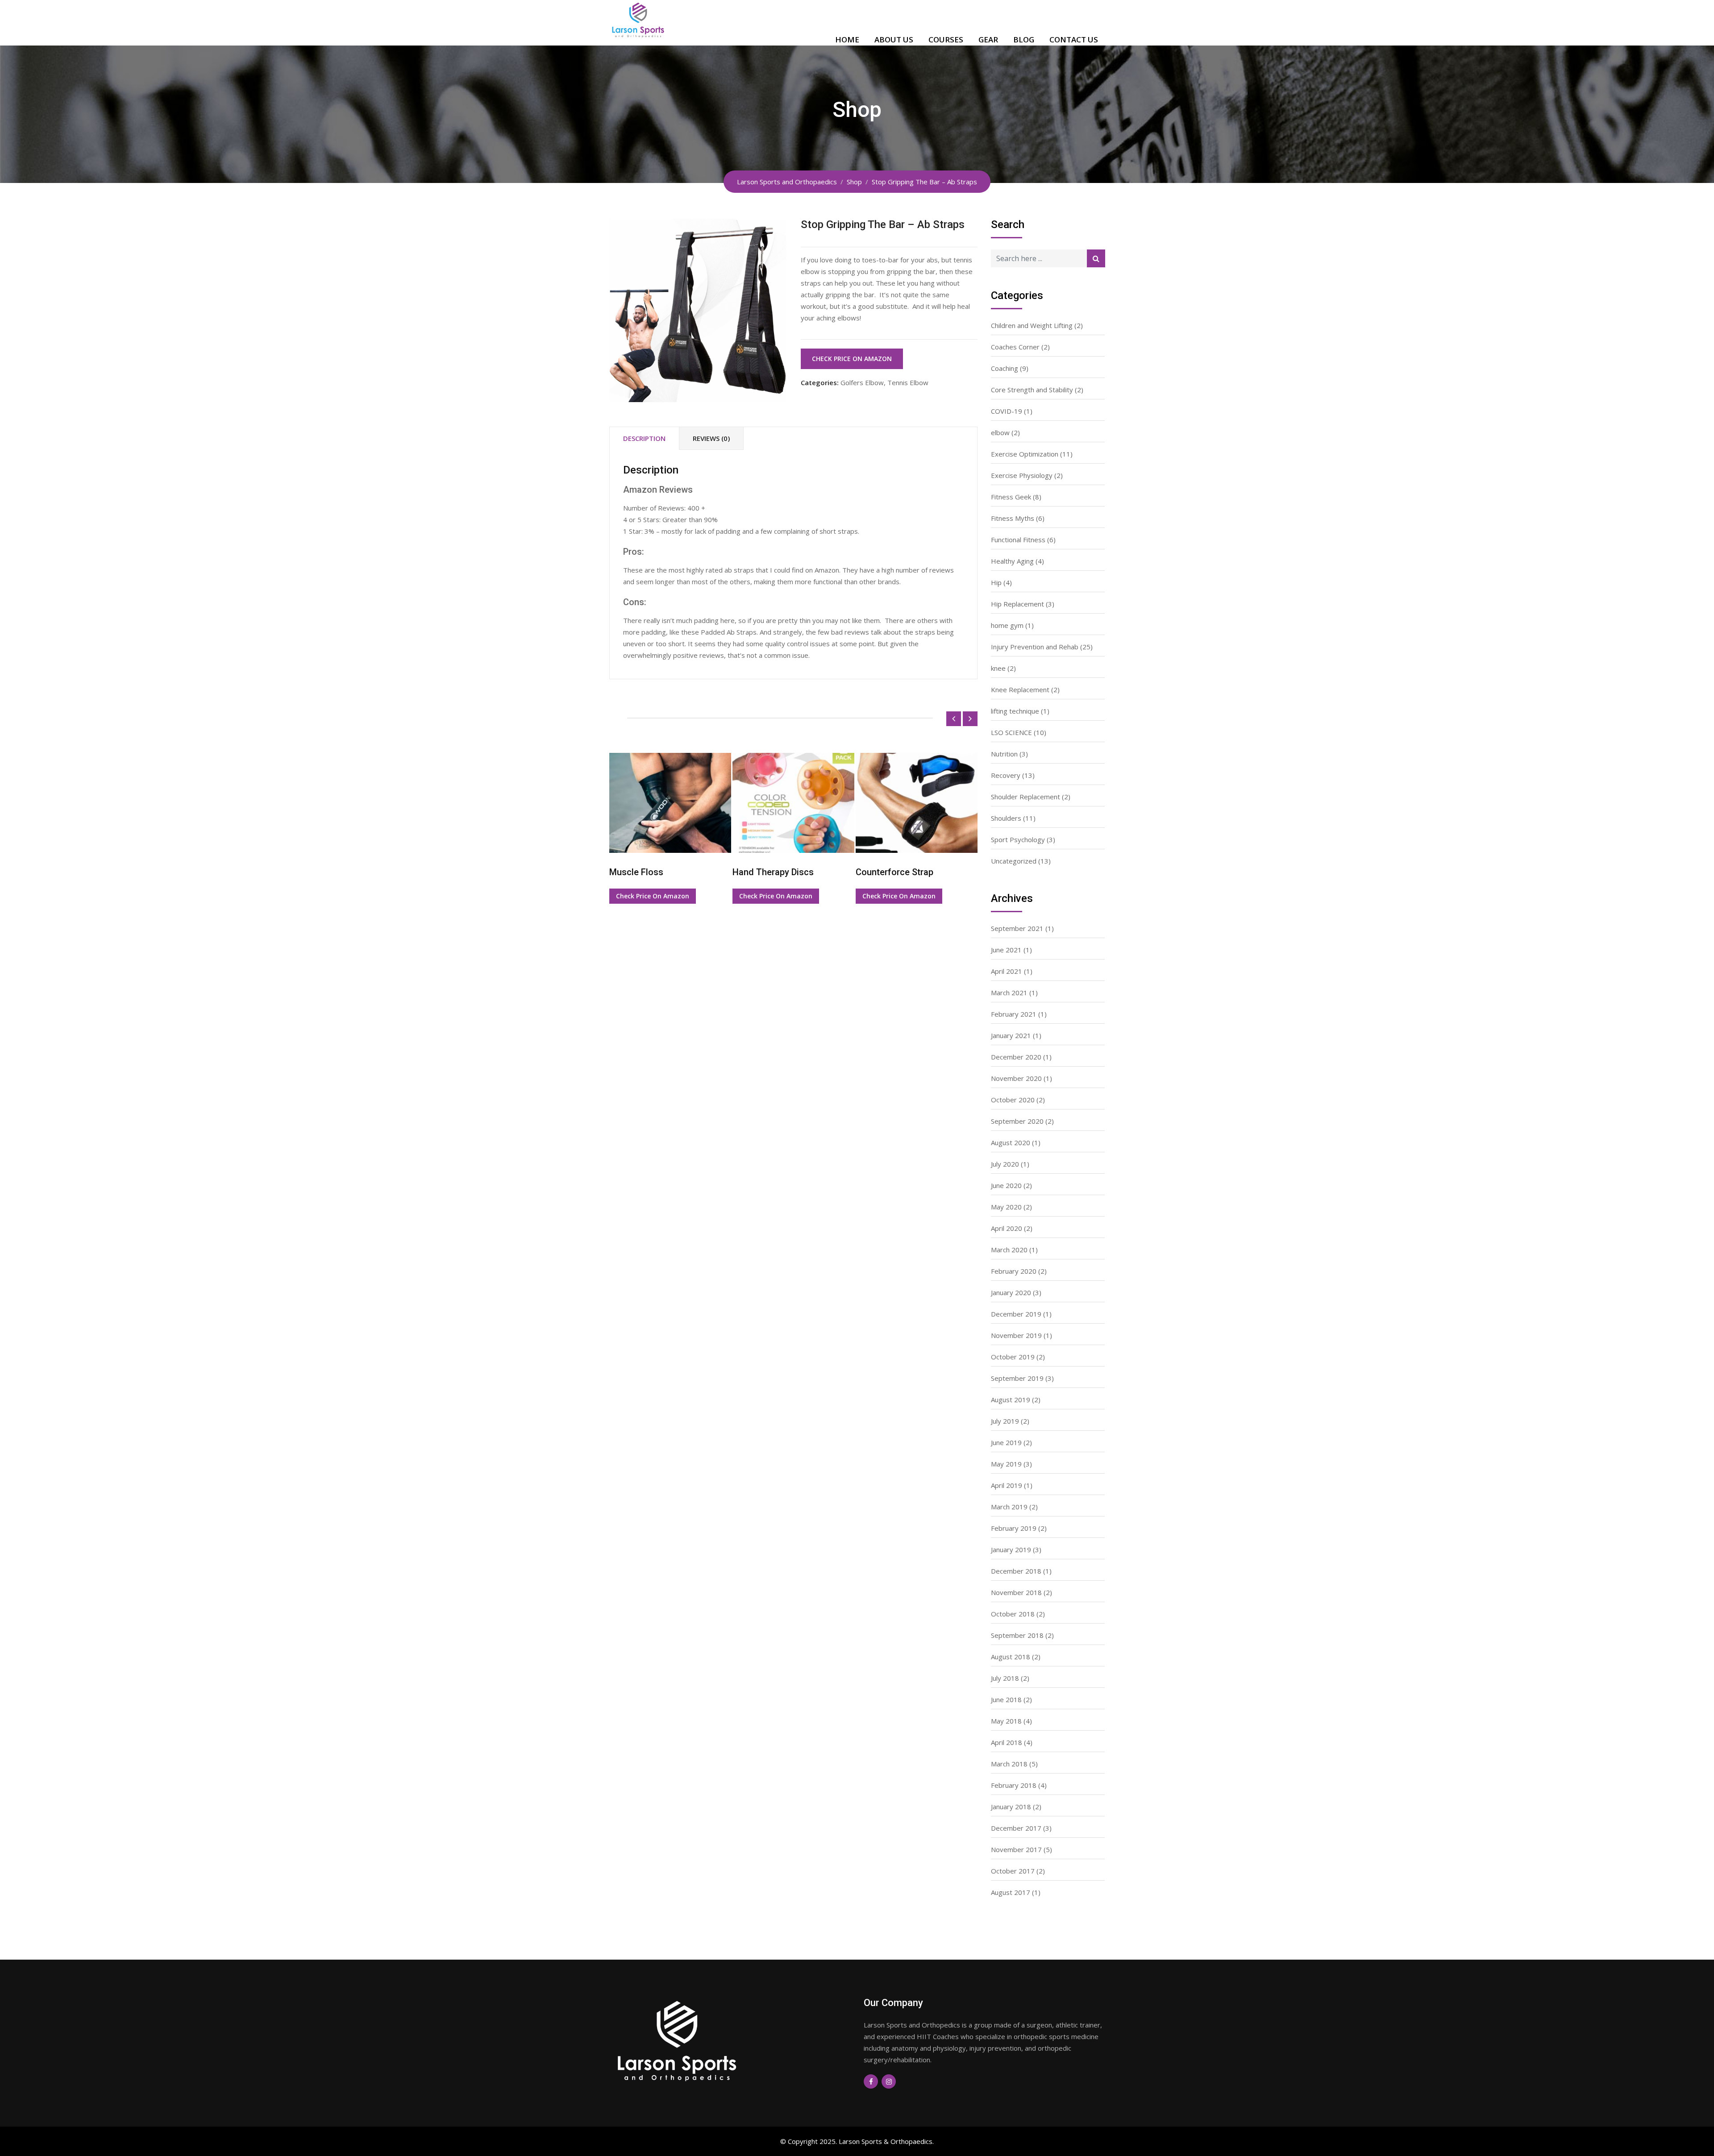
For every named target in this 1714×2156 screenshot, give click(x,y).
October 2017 (1013, 1871)
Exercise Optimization (1025, 454)
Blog (1024, 39)
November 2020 (1016, 1078)
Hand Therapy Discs (650, 872)
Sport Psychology (1018, 839)
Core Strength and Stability (1032, 390)
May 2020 (1006, 1207)
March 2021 (1009, 993)
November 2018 (1016, 1592)
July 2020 (1005, 1164)
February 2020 (1014, 1271)
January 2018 (1011, 1807)
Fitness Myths (1013, 518)
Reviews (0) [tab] (711, 438)
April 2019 (1007, 1485)
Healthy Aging (1012, 561)
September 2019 (1017, 1378)
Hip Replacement (1017, 604)
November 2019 (1016, 1335)
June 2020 (1006, 1185)
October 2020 (1013, 1100)
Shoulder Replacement (1025, 797)
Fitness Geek (1011, 497)
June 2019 (1006, 1442)
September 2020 (1017, 1121)
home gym (1007, 625)
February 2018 (1014, 1785)
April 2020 (1007, 1228)
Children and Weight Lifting (1032, 325)
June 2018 (1006, 1699)
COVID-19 (1007, 411)
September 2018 (1017, 1635)
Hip (996, 582)
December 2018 (1016, 1571)
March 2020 (1009, 1250)
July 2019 (1005, 1421)
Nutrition (1004, 754)
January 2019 (1011, 1549)
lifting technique (1015, 711)
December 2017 (1016, 1828)
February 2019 (1014, 1528)
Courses (946, 39)
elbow (1000, 432)
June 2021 (1006, 950)
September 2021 (1017, 928)
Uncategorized (1014, 861)
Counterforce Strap (771, 872)
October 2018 (1013, 1614)
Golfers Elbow (862, 382)
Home (847, 39)
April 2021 (1007, 971)
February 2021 (1014, 1014)
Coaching (1005, 368)
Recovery (1006, 775)
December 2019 (1016, 1314)
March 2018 (1009, 1764)
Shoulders (1006, 818)
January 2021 (1011, 1035)
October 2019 (1013, 1357)
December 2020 (1016, 1057)
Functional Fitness (1018, 540)
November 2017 (1016, 1849)
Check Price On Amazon (852, 359)
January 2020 (1011, 1292)
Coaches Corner (1015, 347)
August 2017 (1011, 1892)
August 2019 (1011, 1400)
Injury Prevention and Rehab (1035, 647)
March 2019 (1009, 1507)
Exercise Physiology (1022, 475)
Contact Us (1074, 39)
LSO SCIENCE (1011, 732)
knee (998, 668)
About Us (894, 39)
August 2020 (1011, 1142)
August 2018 (1011, 1657)
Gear (988, 39)
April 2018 (1007, 1742)
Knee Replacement (1020, 690)
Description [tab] (644, 438)
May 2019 (1006, 1464)
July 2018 (1005, 1678)
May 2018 (1006, 1721)
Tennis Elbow (908, 382)
